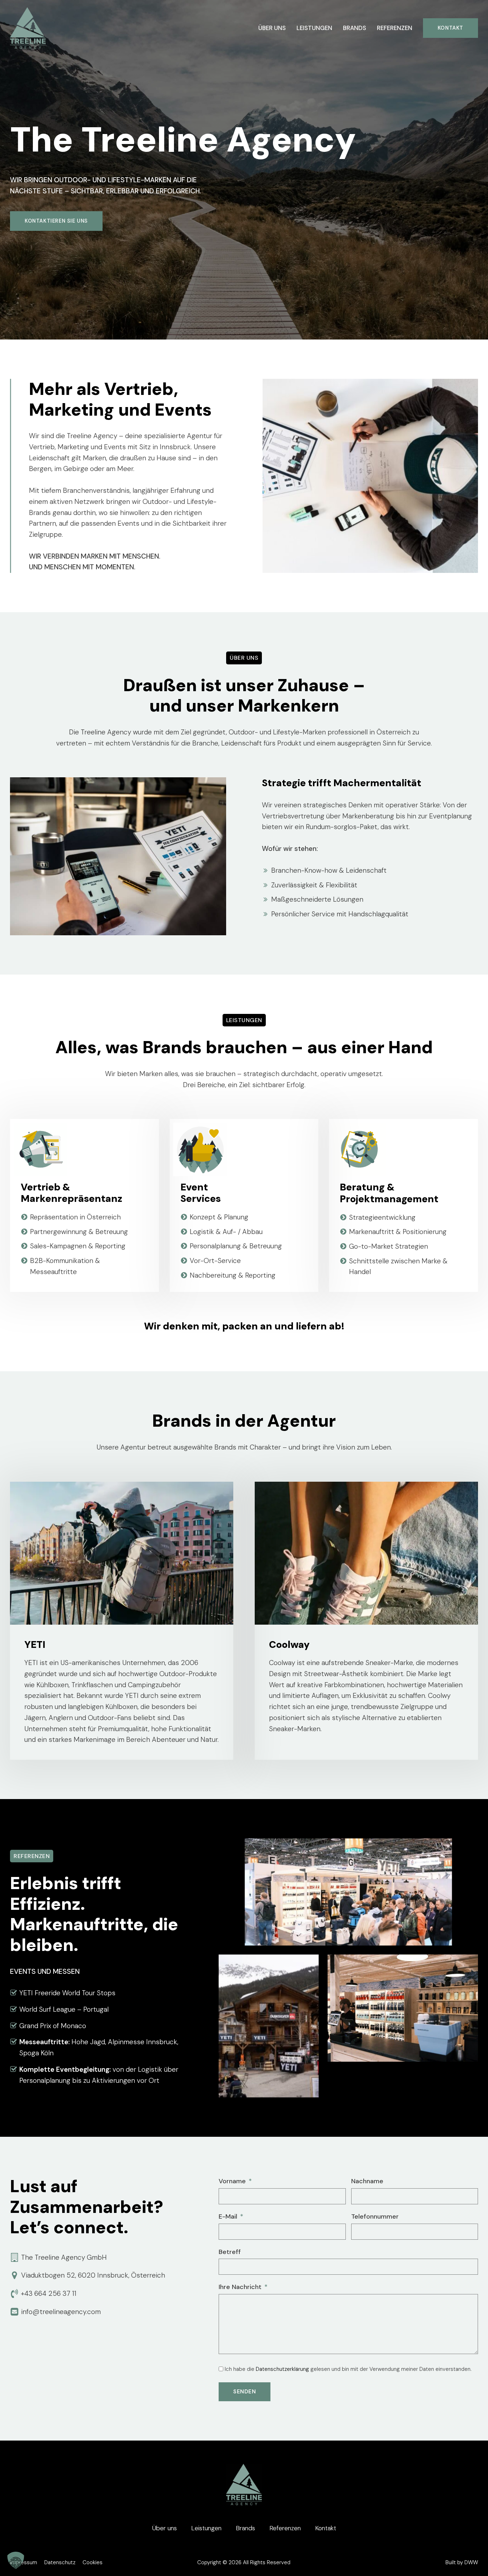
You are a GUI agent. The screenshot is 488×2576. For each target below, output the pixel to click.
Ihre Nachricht (240, 2287)
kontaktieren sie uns (56, 221)
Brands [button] (355, 28)
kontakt (450, 28)
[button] (16, 2560)
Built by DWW (462, 2562)
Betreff (230, 2252)
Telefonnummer (375, 2216)
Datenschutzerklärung (282, 2369)
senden (245, 2392)
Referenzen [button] (395, 28)
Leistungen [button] (314, 28)
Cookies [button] (93, 2562)
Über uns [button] (272, 28)
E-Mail (228, 2216)
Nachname (367, 2181)
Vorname (232, 2181)
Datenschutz (60, 2562)
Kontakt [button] (326, 2528)
